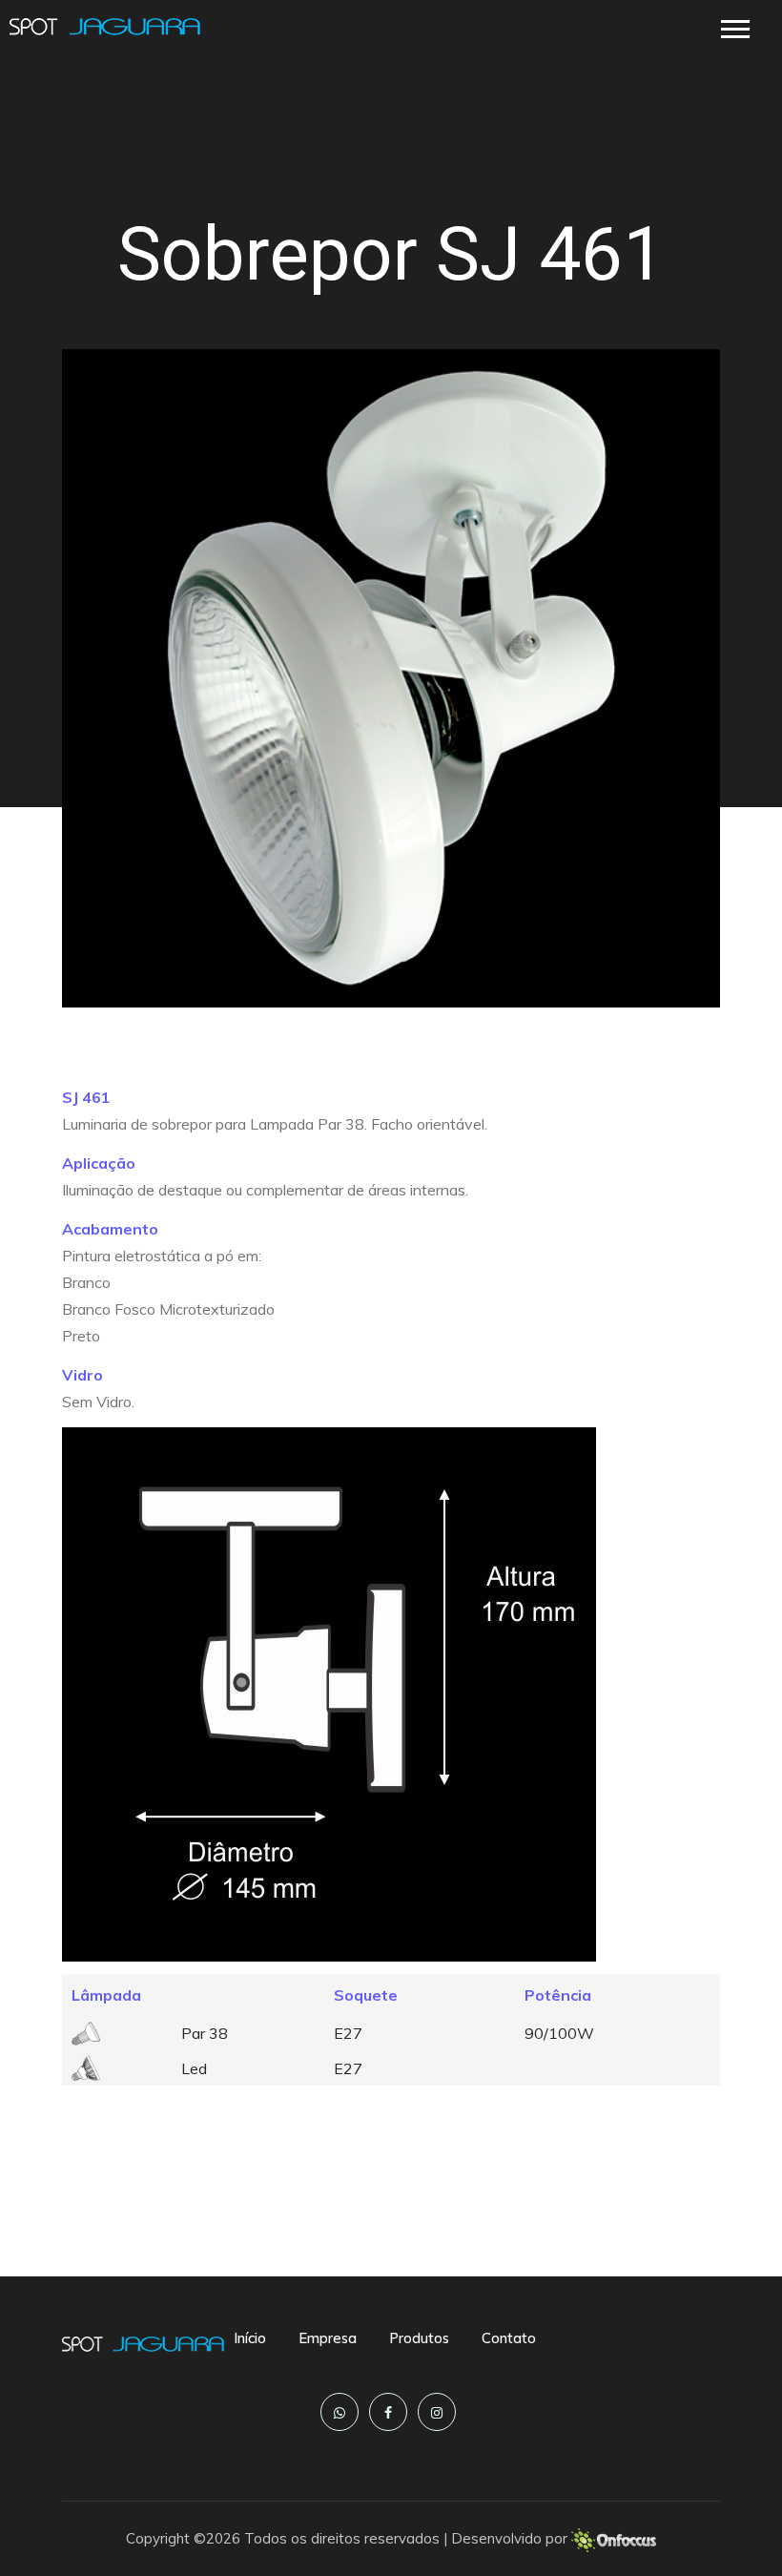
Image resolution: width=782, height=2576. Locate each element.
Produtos (419, 2338)
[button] (734, 25)
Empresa (328, 2338)
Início (250, 2338)
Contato (509, 2338)
